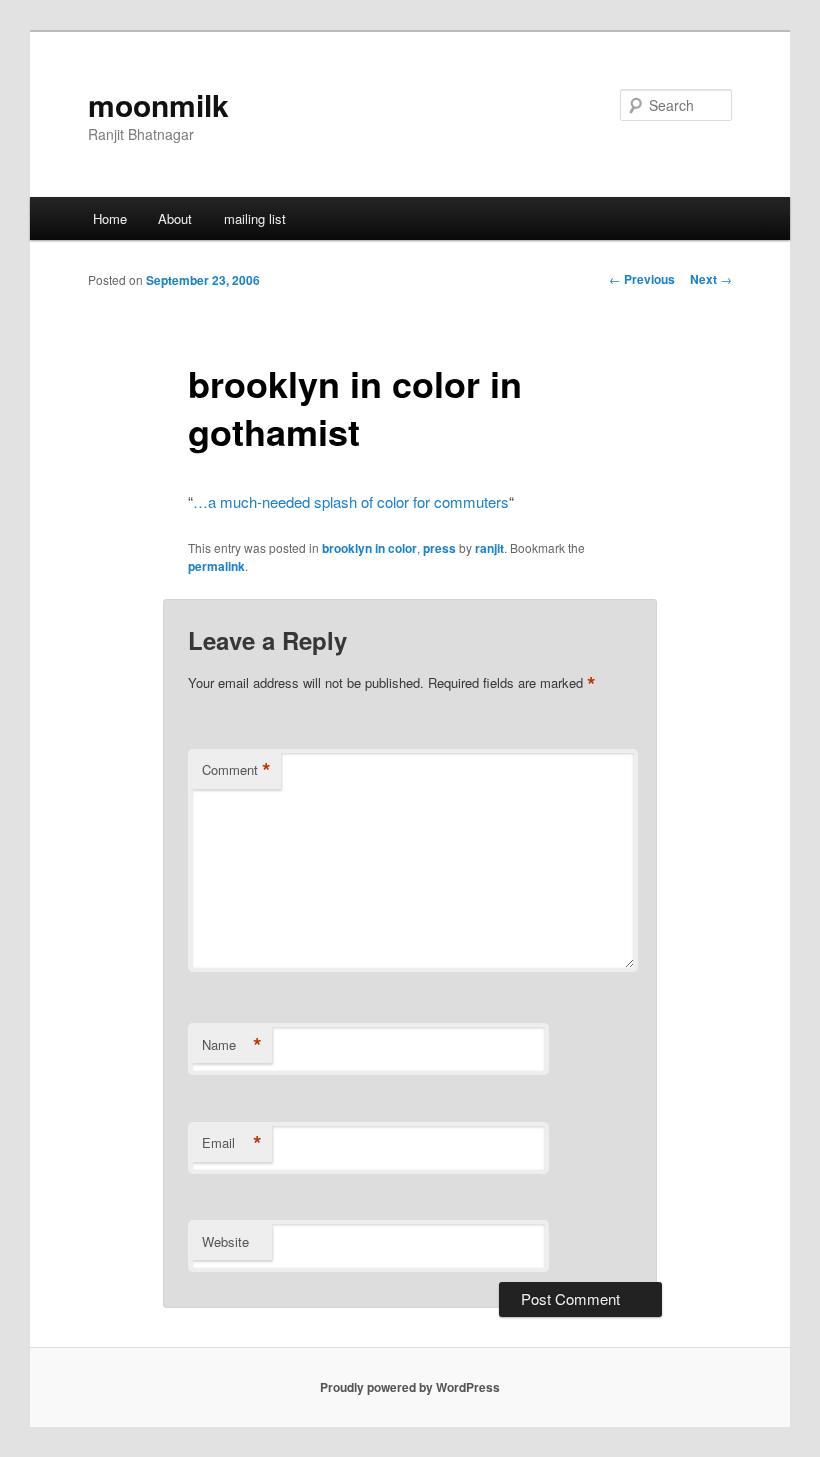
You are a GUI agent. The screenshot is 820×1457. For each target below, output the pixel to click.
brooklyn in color (369, 548)
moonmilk (158, 104)
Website (225, 1241)
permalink (216, 566)
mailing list (255, 218)
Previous (642, 279)
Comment (236, 770)
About (175, 218)
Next (711, 279)
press (439, 548)
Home (110, 218)
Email (232, 1143)
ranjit (489, 548)
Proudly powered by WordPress (410, 1387)
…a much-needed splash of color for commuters (351, 501)
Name (232, 1045)
